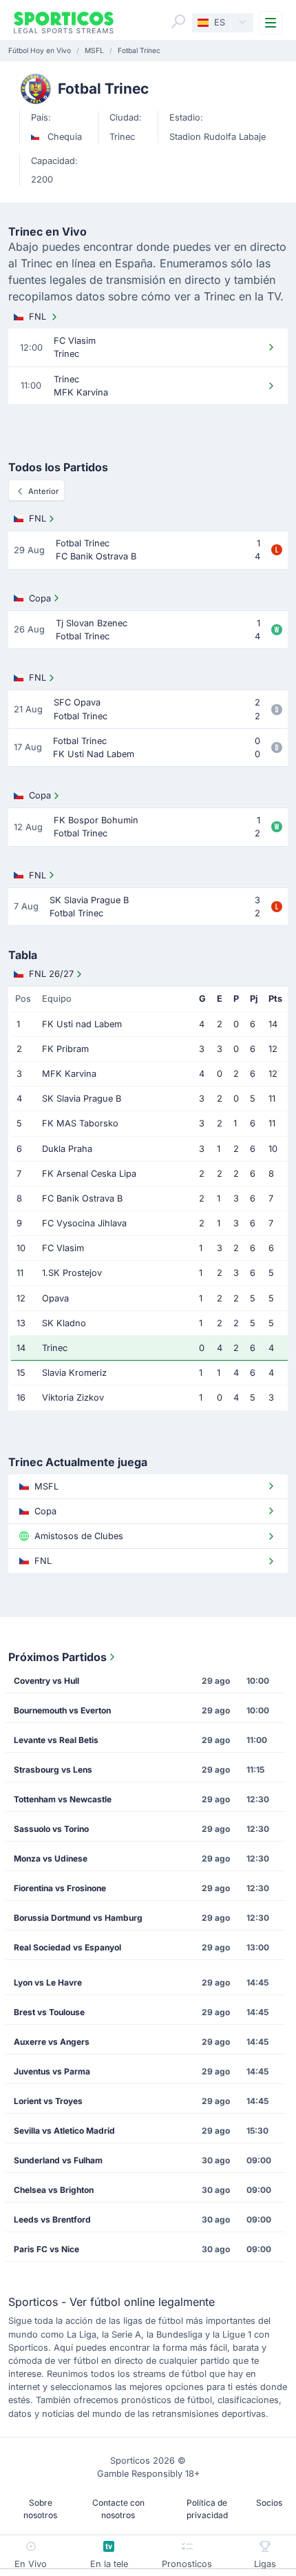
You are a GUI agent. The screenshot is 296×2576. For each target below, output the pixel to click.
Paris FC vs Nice (46, 2249)
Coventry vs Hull (46, 1681)
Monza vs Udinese (51, 1858)
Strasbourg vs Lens (53, 1770)
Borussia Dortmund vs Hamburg (78, 1918)
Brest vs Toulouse (49, 2012)
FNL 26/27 (51, 974)
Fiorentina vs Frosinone (60, 1888)
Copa (40, 598)
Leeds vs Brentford (52, 2219)
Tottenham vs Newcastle (63, 1799)
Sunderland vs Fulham (58, 2160)
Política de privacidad (207, 2509)
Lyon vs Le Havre (48, 1982)
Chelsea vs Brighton (54, 2190)
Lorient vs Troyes (48, 2101)
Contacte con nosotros (118, 2509)
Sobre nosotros (40, 2509)
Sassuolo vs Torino (51, 1829)
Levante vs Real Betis (56, 1740)
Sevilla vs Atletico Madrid (64, 2131)
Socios (269, 2503)
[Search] (178, 21)
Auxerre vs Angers (52, 2042)
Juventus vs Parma (52, 2071)
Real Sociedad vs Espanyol (67, 1947)
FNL (38, 317)
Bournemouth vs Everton (62, 1710)
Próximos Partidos (57, 1657)
